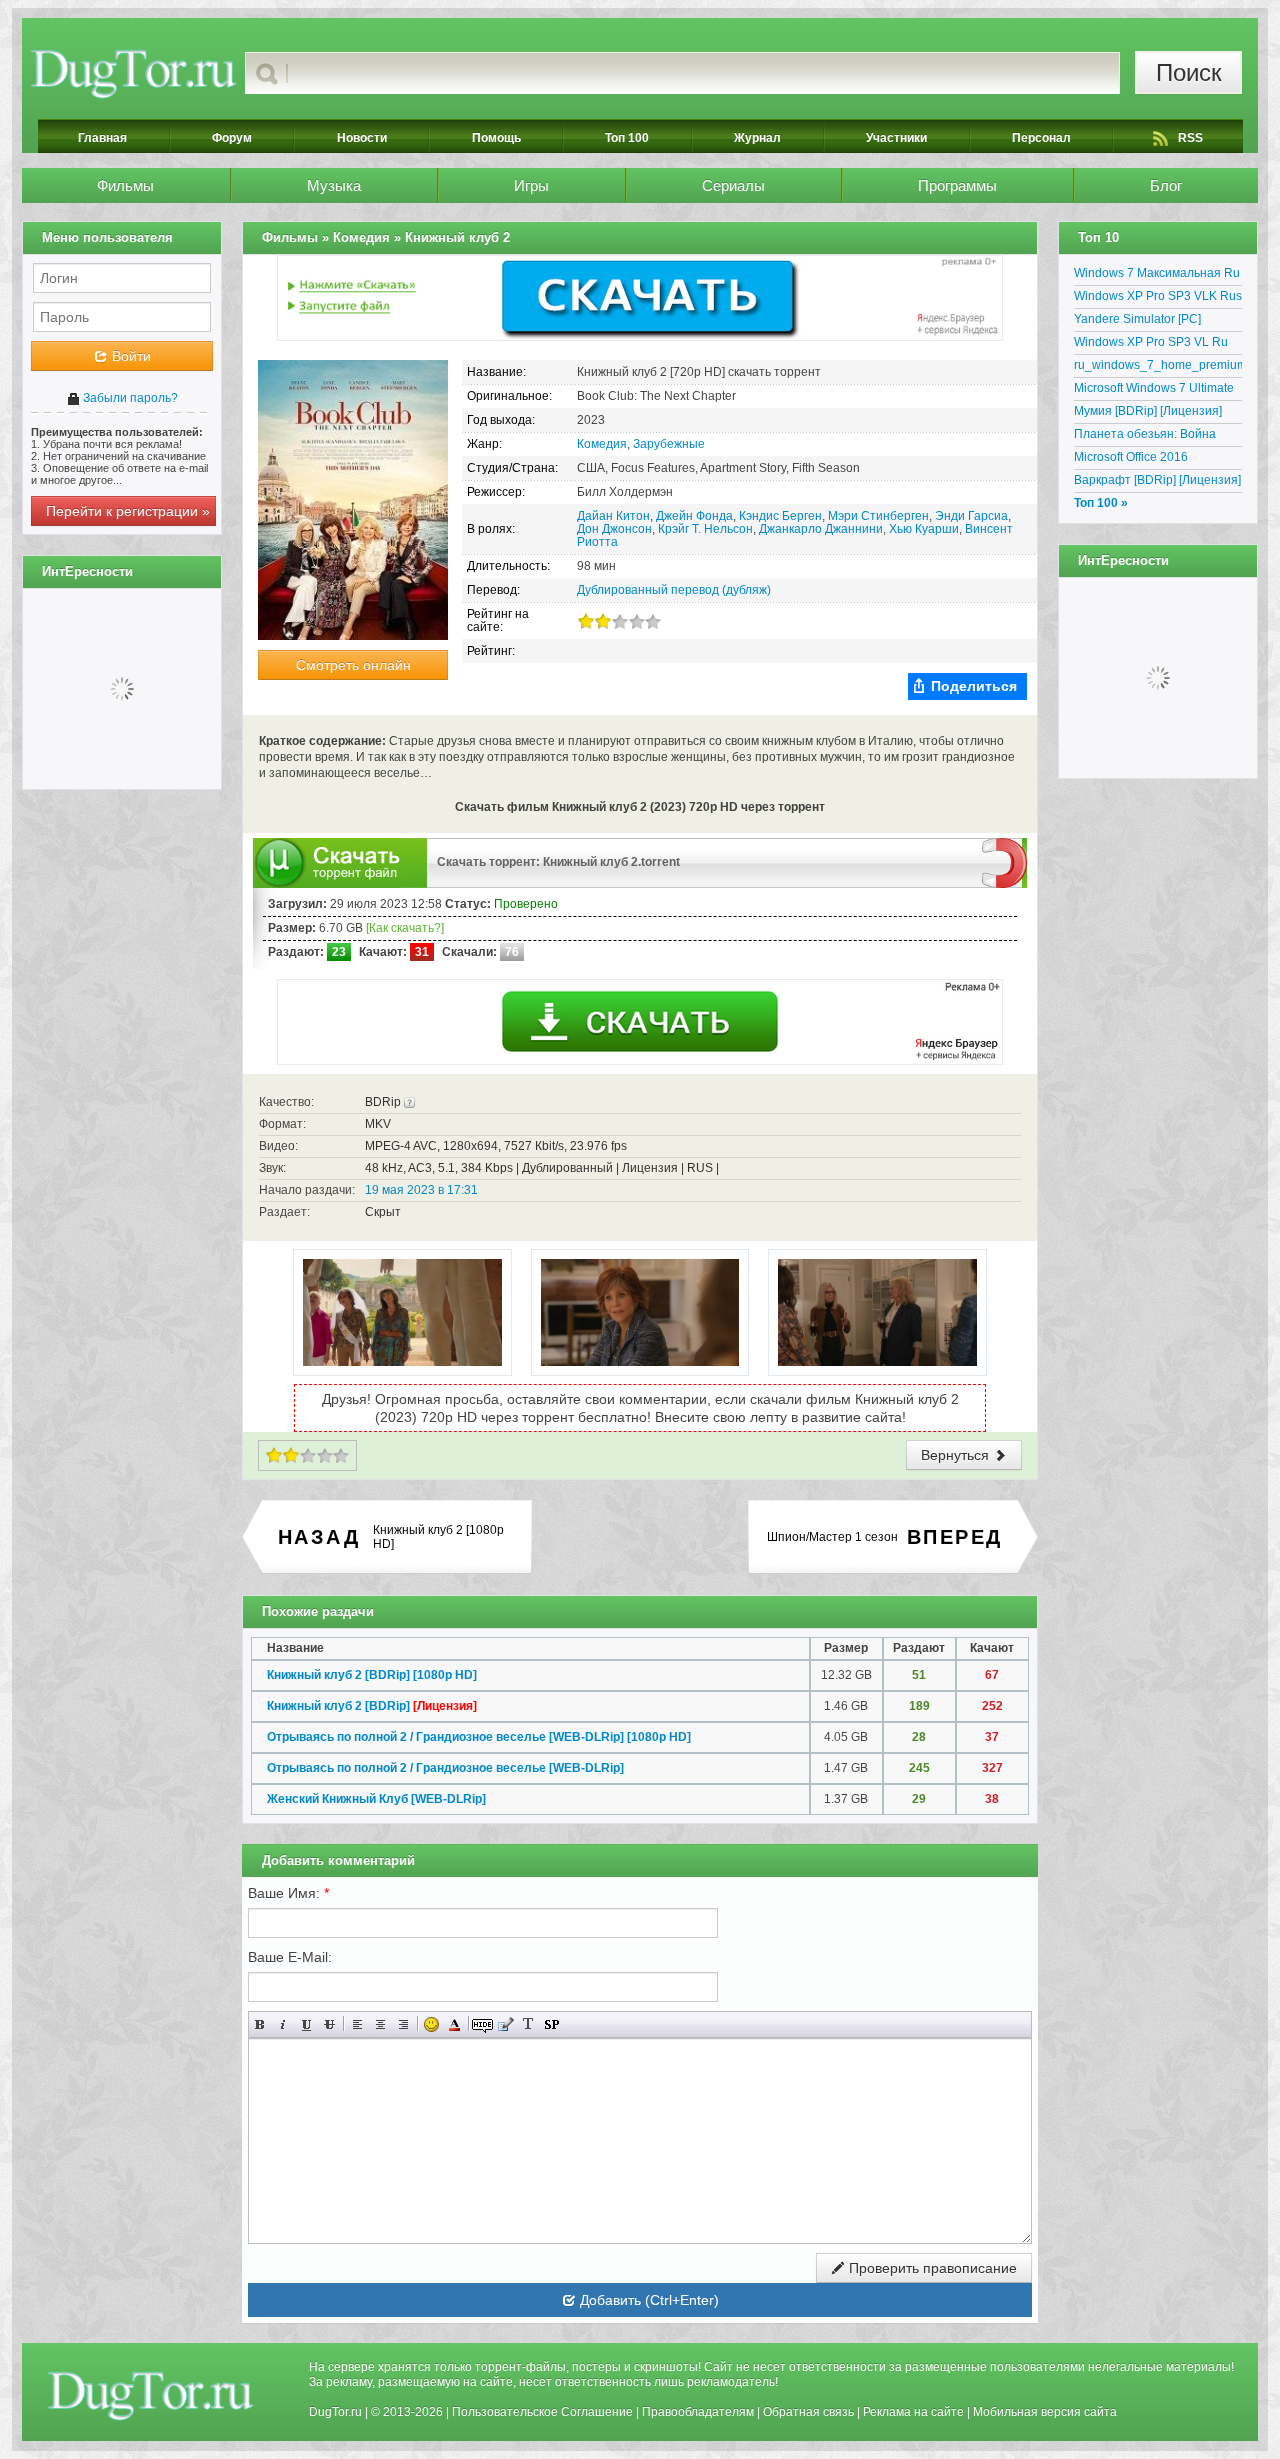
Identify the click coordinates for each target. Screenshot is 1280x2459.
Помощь (496, 138)
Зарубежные (669, 444)
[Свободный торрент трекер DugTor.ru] (150, 2395)
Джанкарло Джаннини (821, 529)
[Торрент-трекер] (133, 73)
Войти (129, 356)
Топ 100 (627, 138)
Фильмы (125, 185)
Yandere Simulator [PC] (1137, 319)
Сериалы (733, 185)
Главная (102, 138)
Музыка (334, 185)
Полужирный (260, 2024)
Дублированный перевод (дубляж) (674, 590)
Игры (531, 185)
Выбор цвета (454, 2024)
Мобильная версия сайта (1045, 2412)
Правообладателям (698, 2412)
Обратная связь (808, 2412)
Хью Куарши (924, 529)
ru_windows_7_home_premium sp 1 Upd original (1158, 368)
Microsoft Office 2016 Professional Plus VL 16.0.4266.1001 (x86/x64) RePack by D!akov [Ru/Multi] (1151, 460)
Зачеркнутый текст (329, 2024)
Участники (896, 138)
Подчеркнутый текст (306, 2024)
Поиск (1189, 72)
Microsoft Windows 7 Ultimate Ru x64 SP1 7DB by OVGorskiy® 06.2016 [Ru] (1154, 391)
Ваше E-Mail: (290, 1957)
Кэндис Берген (780, 516)
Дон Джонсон (614, 529)
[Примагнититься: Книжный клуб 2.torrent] (1004, 862)
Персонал (1041, 138)
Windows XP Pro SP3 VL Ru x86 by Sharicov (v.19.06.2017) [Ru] (1158, 345)
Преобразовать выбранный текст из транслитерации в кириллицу (528, 2024)
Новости (362, 138)
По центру (380, 2024)
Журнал (757, 138)
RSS (1190, 138)
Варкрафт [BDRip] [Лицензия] (1157, 480)
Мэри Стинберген (878, 516)
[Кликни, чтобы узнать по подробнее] (409, 1102)
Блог (1166, 185)
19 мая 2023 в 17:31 (421, 1190)
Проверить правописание (931, 2268)
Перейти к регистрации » (128, 511)
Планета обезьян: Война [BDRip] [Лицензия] (1145, 437)
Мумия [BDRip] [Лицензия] (1148, 411)
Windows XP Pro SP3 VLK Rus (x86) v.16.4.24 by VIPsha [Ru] (1158, 299)
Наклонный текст (283, 2024)
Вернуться (957, 1455)
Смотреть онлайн (353, 665)
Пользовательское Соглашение (542, 2412)
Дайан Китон (613, 516)
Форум (232, 138)
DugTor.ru (335, 2412)
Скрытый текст (482, 2024)
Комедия (602, 444)
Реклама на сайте (913, 2412)
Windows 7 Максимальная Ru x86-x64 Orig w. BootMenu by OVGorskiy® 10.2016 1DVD (1157, 276)
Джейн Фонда (694, 516)
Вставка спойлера (551, 2024)
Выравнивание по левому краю (357, 2024)
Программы (957, 185)
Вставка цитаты (505, 2024)
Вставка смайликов (431, 2024)
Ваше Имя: (288, 1893)
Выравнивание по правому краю (403, 2024)
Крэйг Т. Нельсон (705, 529)
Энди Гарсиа (971, 516)
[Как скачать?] (405, 928)
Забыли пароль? (129, 398)
